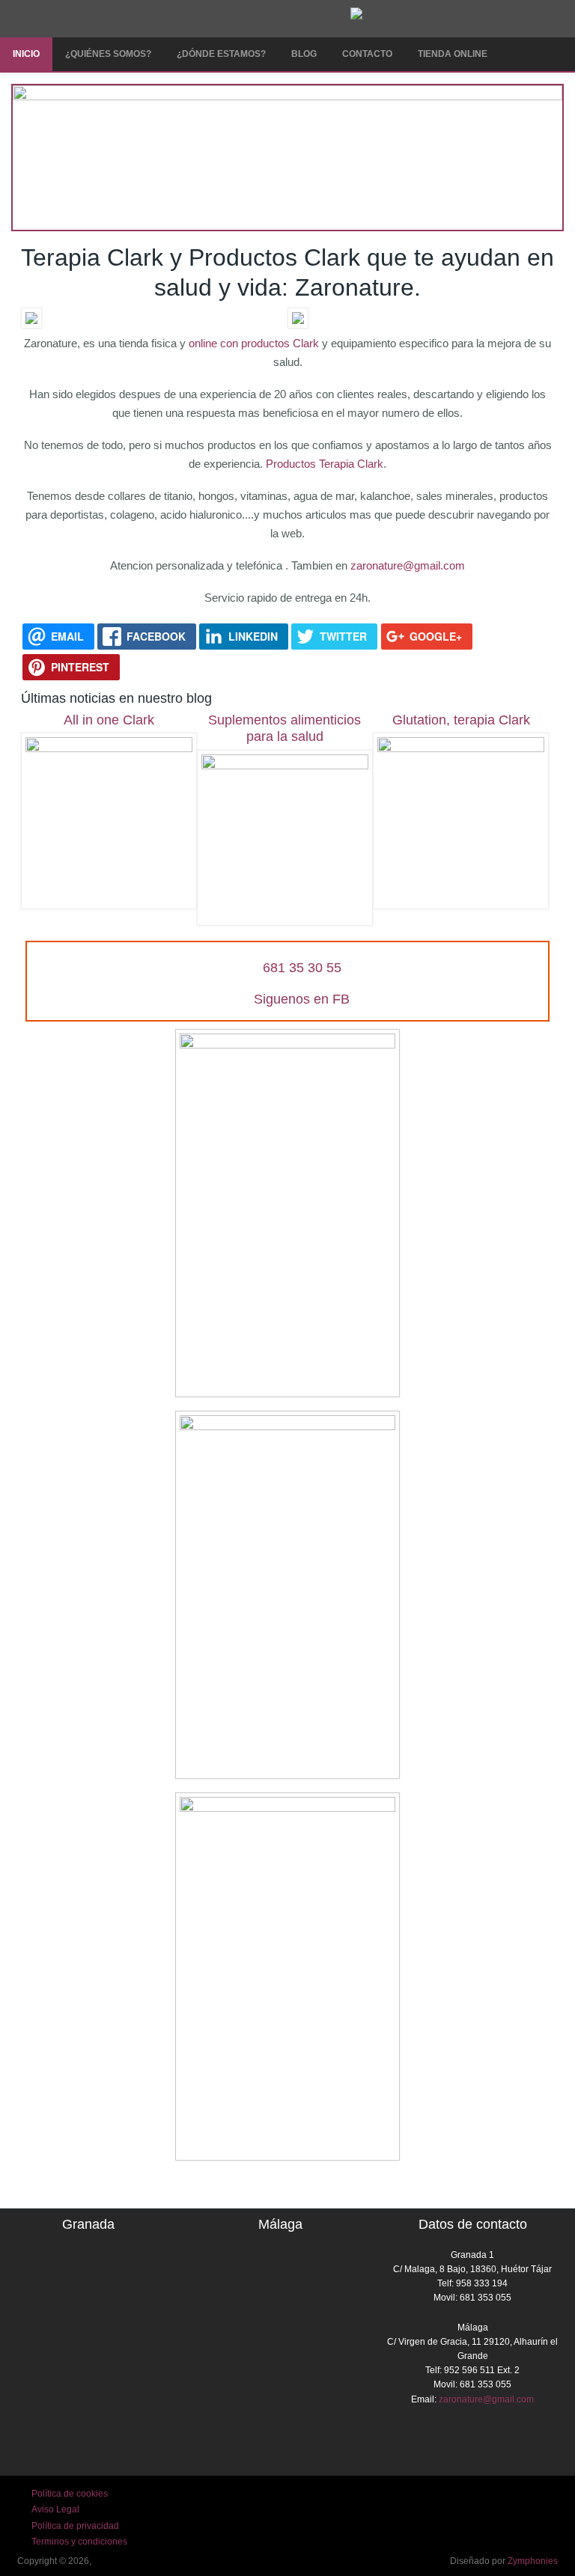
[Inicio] (356, 16)
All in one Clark (109, 720)
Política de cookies (70, 2494)
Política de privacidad (75, 2526)
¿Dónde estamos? (221, 54)
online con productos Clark (255, 343)
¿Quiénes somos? (108, 54)
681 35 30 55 (302, 968)
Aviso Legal (55, 2509)
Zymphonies (533, 2561)
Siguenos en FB (302, 999)
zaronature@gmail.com (408, 565)
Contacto (367, 54)
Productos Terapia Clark (323, 464)
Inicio (26, 54)
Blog (304, 54)
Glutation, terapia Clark (461, 720)
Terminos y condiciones (79, 2542)
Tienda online (453, 54)
